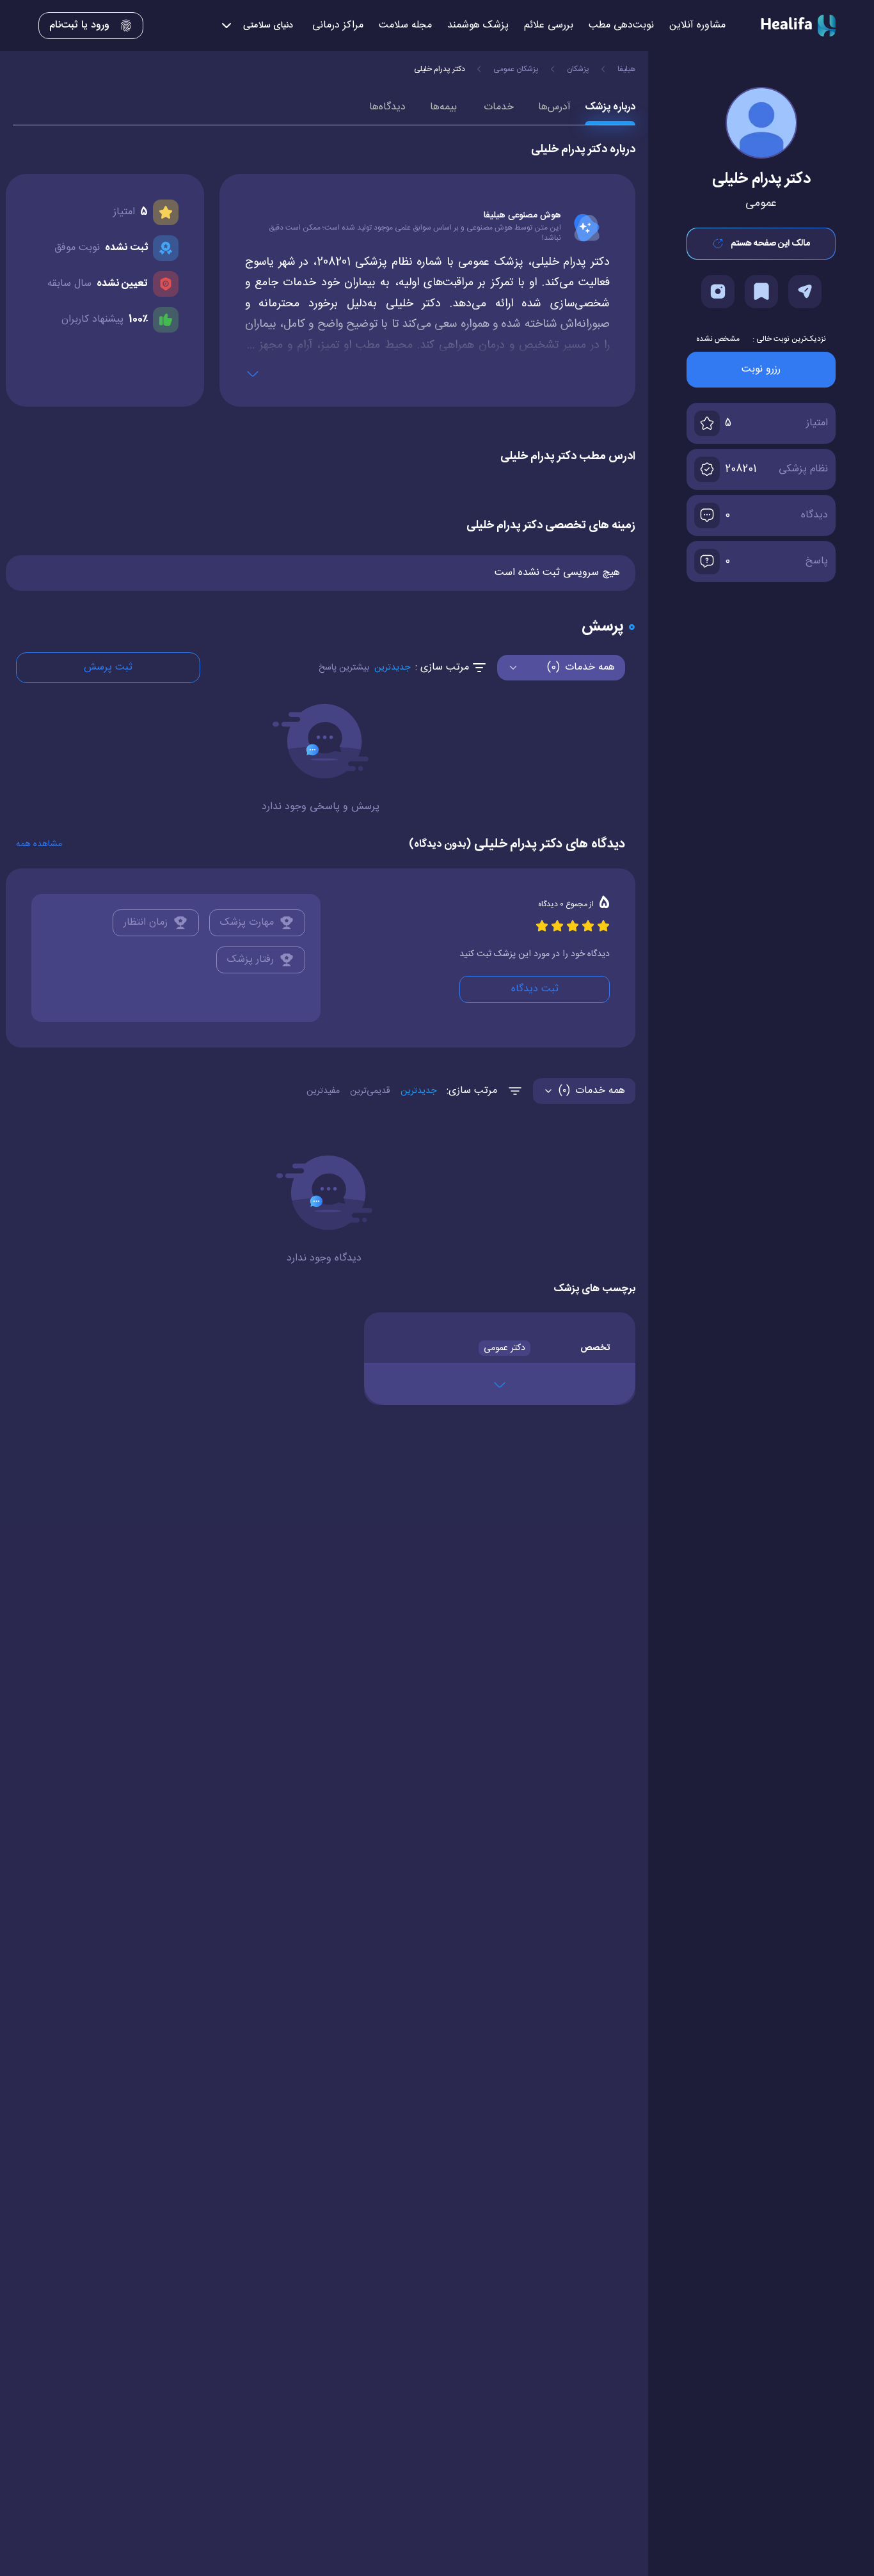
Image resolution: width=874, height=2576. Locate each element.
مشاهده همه (39, 844)
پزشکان (578, 69)
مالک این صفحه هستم (770, 244)
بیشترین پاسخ (344, 668)
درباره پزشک (610, 107)
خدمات (499, 107)
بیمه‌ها (443, 107)
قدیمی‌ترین (370, 1091)
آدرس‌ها (554, 107)
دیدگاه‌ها (387, 107)
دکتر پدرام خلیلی (440, 69)
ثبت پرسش (108, 667)
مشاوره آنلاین (697, 26)
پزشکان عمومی (516, 69)
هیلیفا (626, 69)
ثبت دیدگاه (535, 989)
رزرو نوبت (761, 369)
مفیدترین (323, 1091)
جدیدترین (392, 668)
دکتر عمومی (505, 1348)
